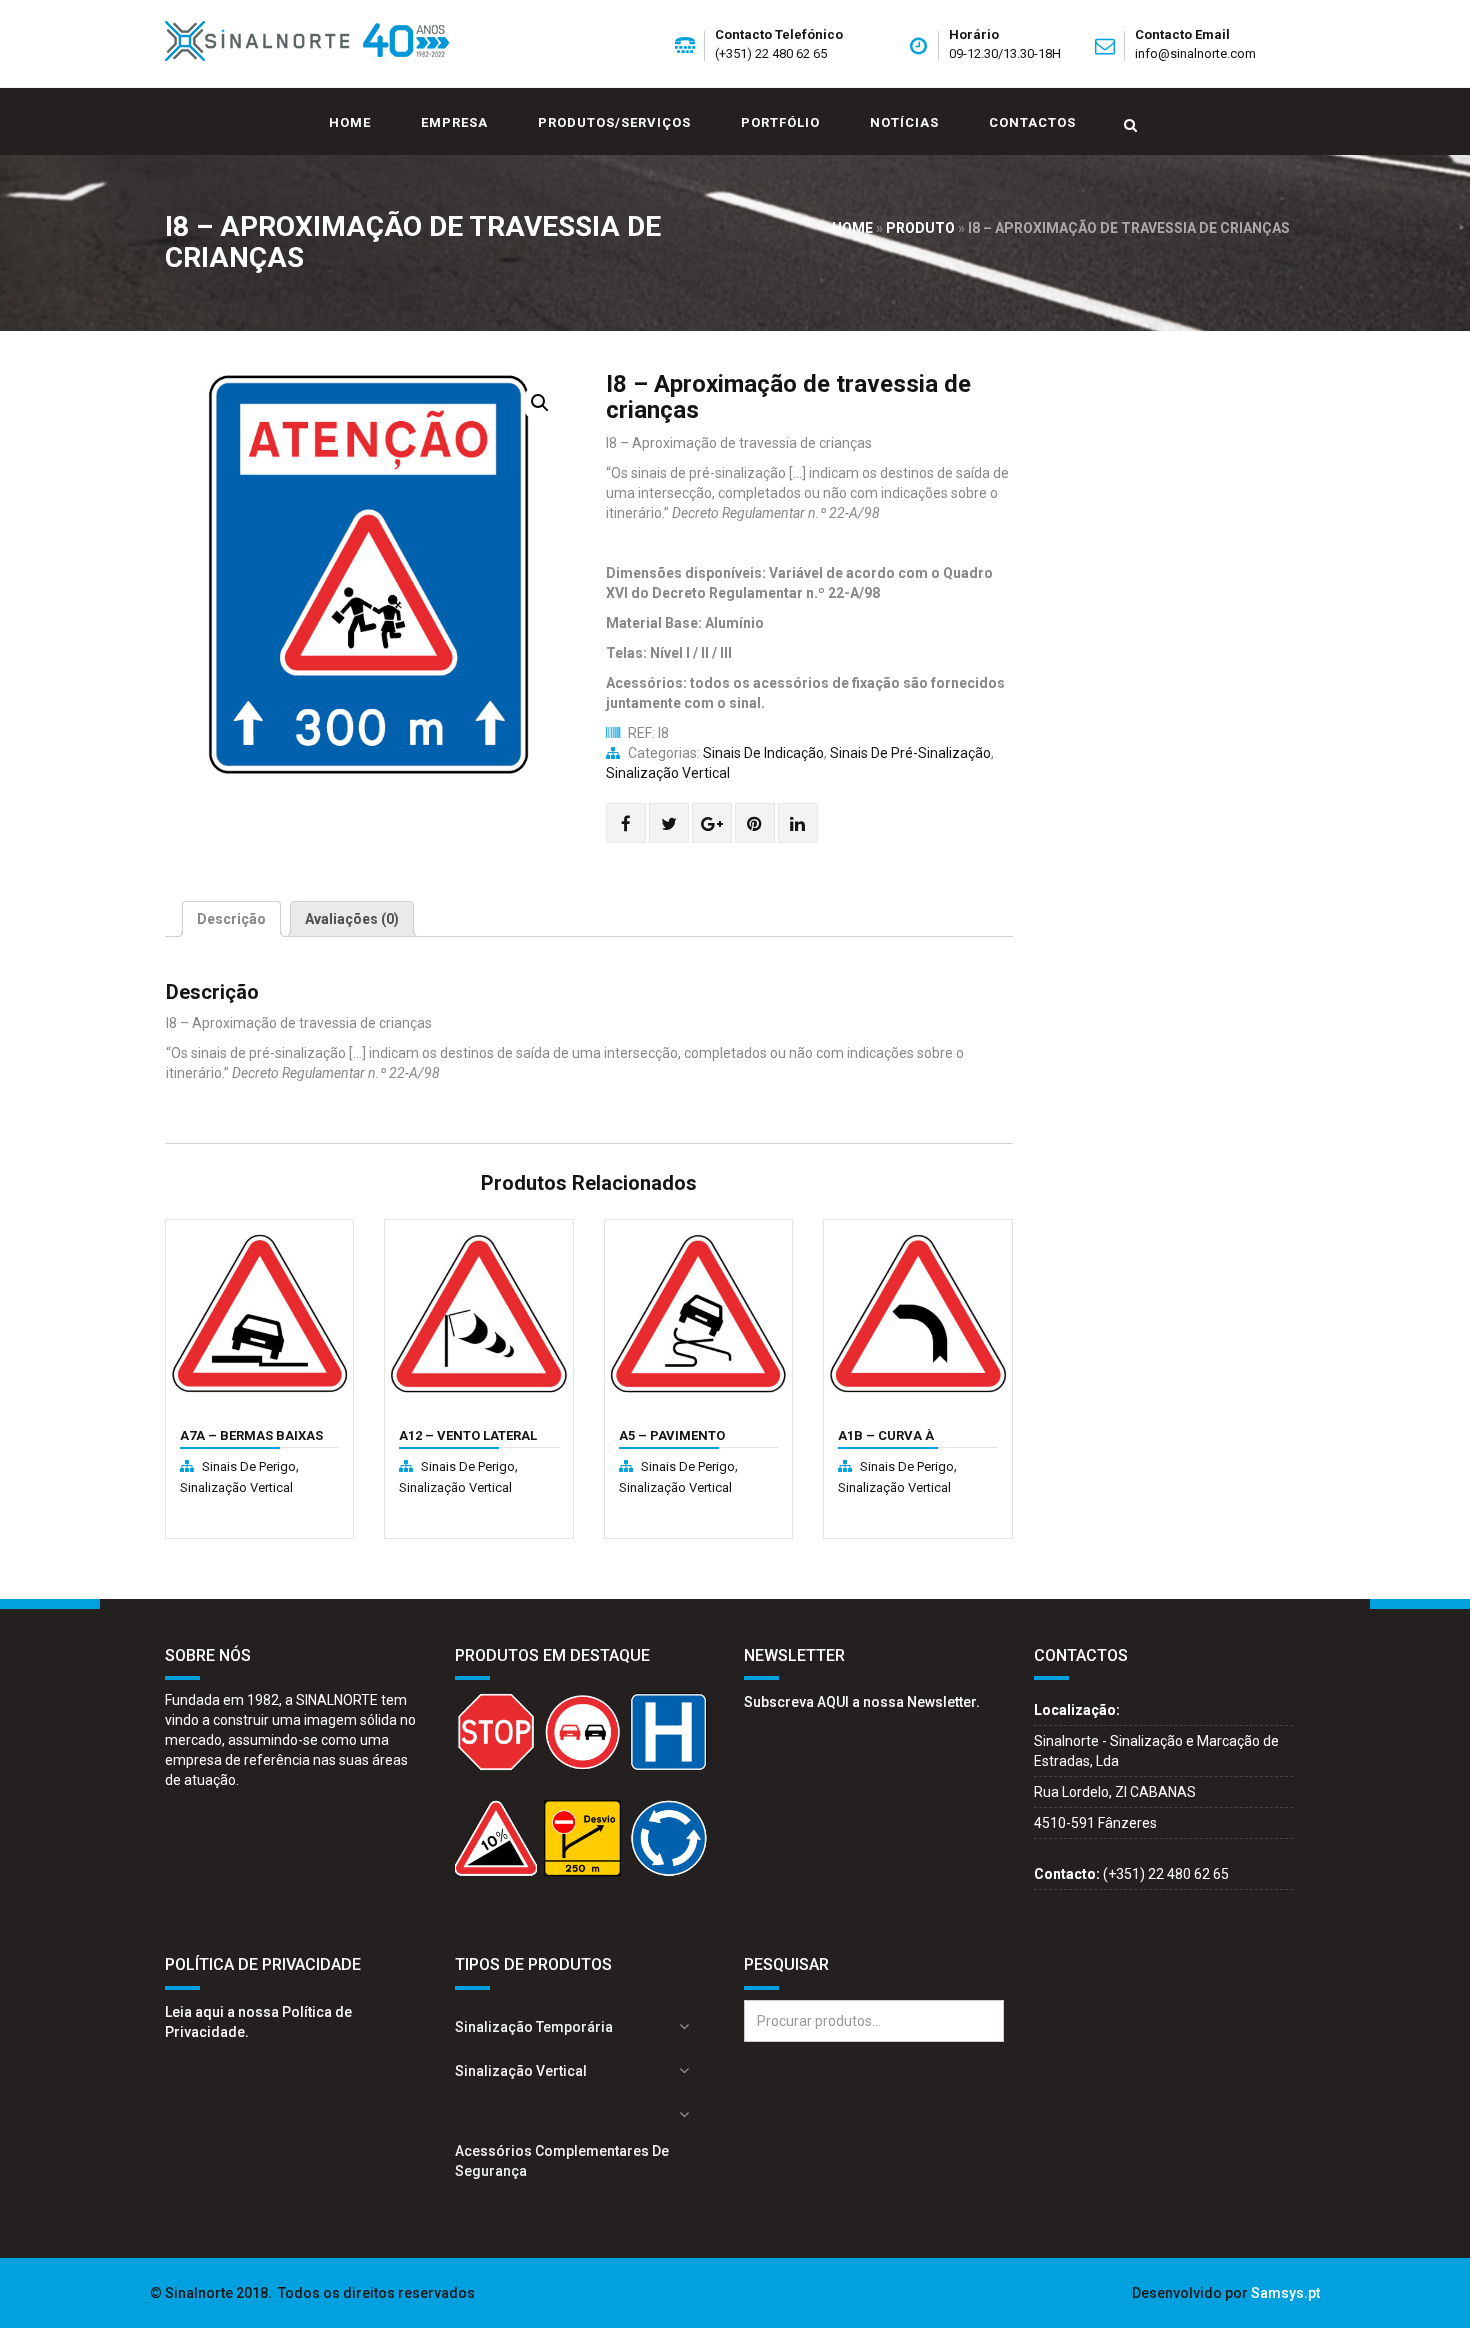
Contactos (1032, 122)
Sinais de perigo (249, 1466)
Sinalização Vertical (668, 773)
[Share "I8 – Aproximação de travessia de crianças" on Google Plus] (712, 824)
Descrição (231, 919)
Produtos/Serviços (614, 122)
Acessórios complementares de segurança (562, 2161)
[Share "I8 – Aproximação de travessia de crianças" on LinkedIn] (797, 824)
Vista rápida (225, 1426)
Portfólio (780, 122)
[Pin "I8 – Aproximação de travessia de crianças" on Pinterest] (754, 824)
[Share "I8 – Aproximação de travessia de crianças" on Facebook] (626, 824)
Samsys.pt (1285, 2293)
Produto (920, 228)
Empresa (454, 122)
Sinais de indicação (763, 753)
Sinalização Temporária (534, 2027)
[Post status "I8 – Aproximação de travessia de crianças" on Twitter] (669, 824)
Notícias (904, 122)
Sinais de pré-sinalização (910, 753)
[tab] (231, 919)
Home (350, 122)
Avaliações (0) (352, 919)
